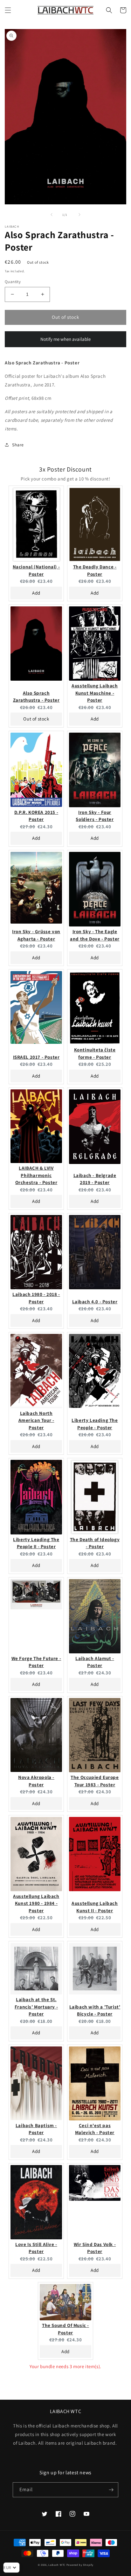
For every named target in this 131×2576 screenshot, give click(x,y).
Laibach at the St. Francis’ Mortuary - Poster (36, 2007)
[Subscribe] (111, 2490)
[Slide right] (79, 215)
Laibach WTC (57, 2565)
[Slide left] (52, 215)
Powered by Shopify (80, 2565)
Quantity (13, 282)
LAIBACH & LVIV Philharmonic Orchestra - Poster (36, 1175)
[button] (8, 10)
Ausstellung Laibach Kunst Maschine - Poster (95, 693)
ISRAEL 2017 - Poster (36, 1057)
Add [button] (36, 593)
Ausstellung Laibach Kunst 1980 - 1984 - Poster (36, 1903)
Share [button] (18, 445)
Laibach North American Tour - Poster (36, 1420)
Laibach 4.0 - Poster (95, 1302)
